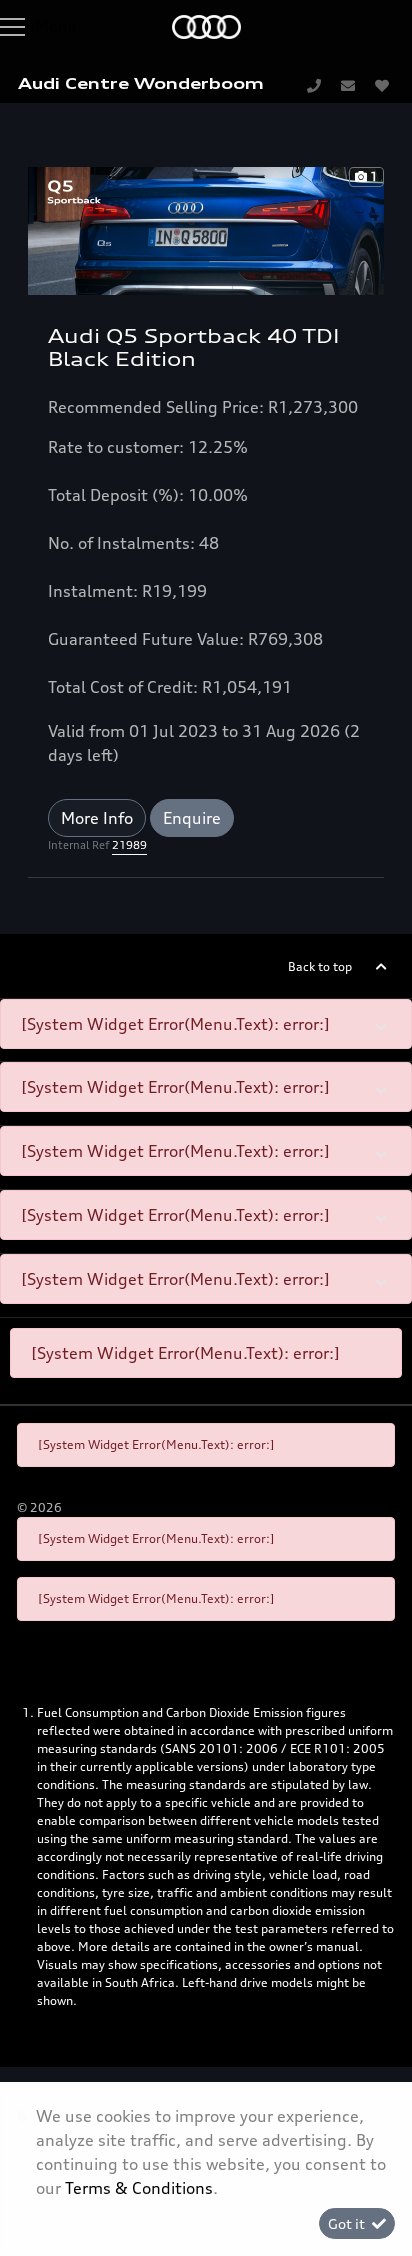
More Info (97, 818)
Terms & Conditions (139, 2188)
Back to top (320, 966)
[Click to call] (314, 85)
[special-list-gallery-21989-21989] (206, 229)
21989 (129, 845)
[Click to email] (348, 85)
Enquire (192, 818)
